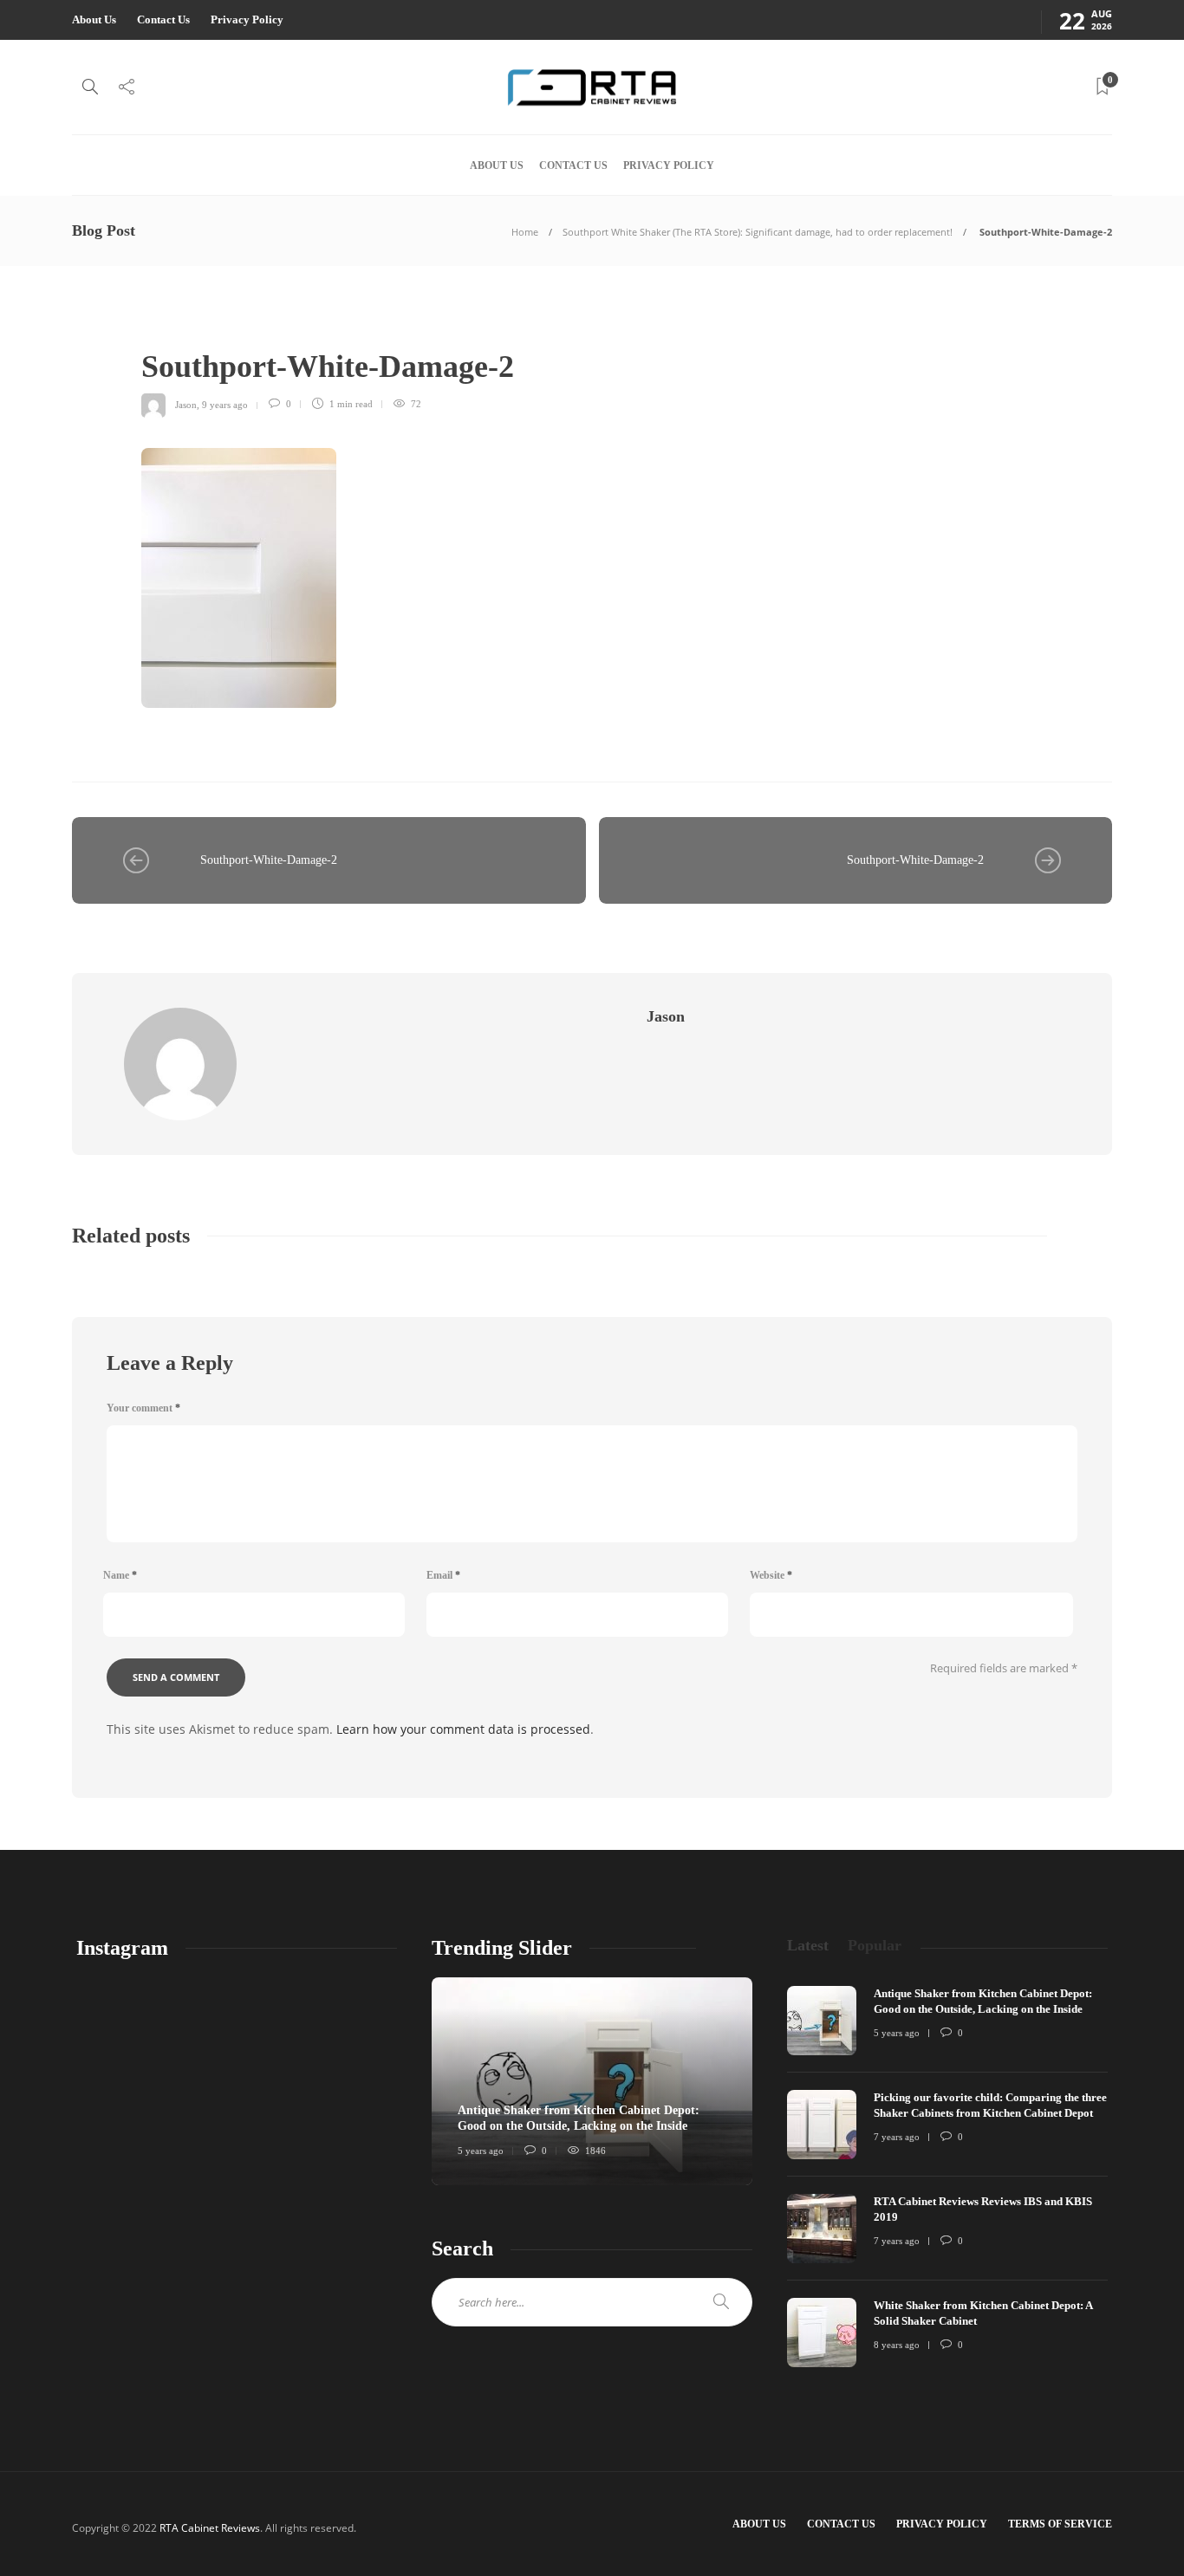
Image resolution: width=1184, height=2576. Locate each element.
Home (525, 232)
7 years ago (897, 2137)
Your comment (143, 1408)
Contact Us (163, 19)
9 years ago (225, 404)
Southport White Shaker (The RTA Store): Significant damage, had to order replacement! (758, 232)
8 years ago (897, 2345)
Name (120, 1575)
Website (771, 1575)
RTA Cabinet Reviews (210, 2528)
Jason (186, 404)
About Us (94, 19)
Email (443, 1575)
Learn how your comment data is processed (463, 1729)
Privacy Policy (247, 19)
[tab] (808, 1946)
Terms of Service (1060, 2524)
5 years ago (481, 2151)
